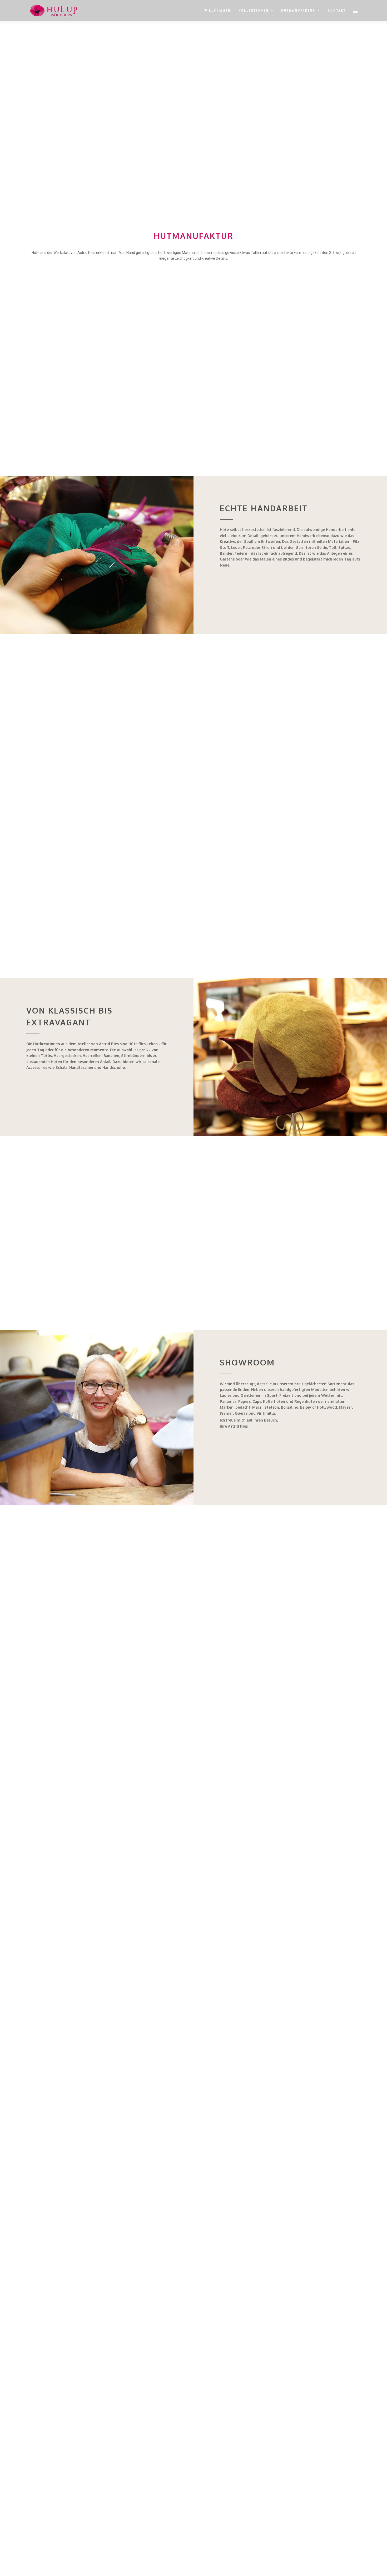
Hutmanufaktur (298, 11)
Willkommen (218, 11)
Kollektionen (254, 11)
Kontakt (337, 11)
